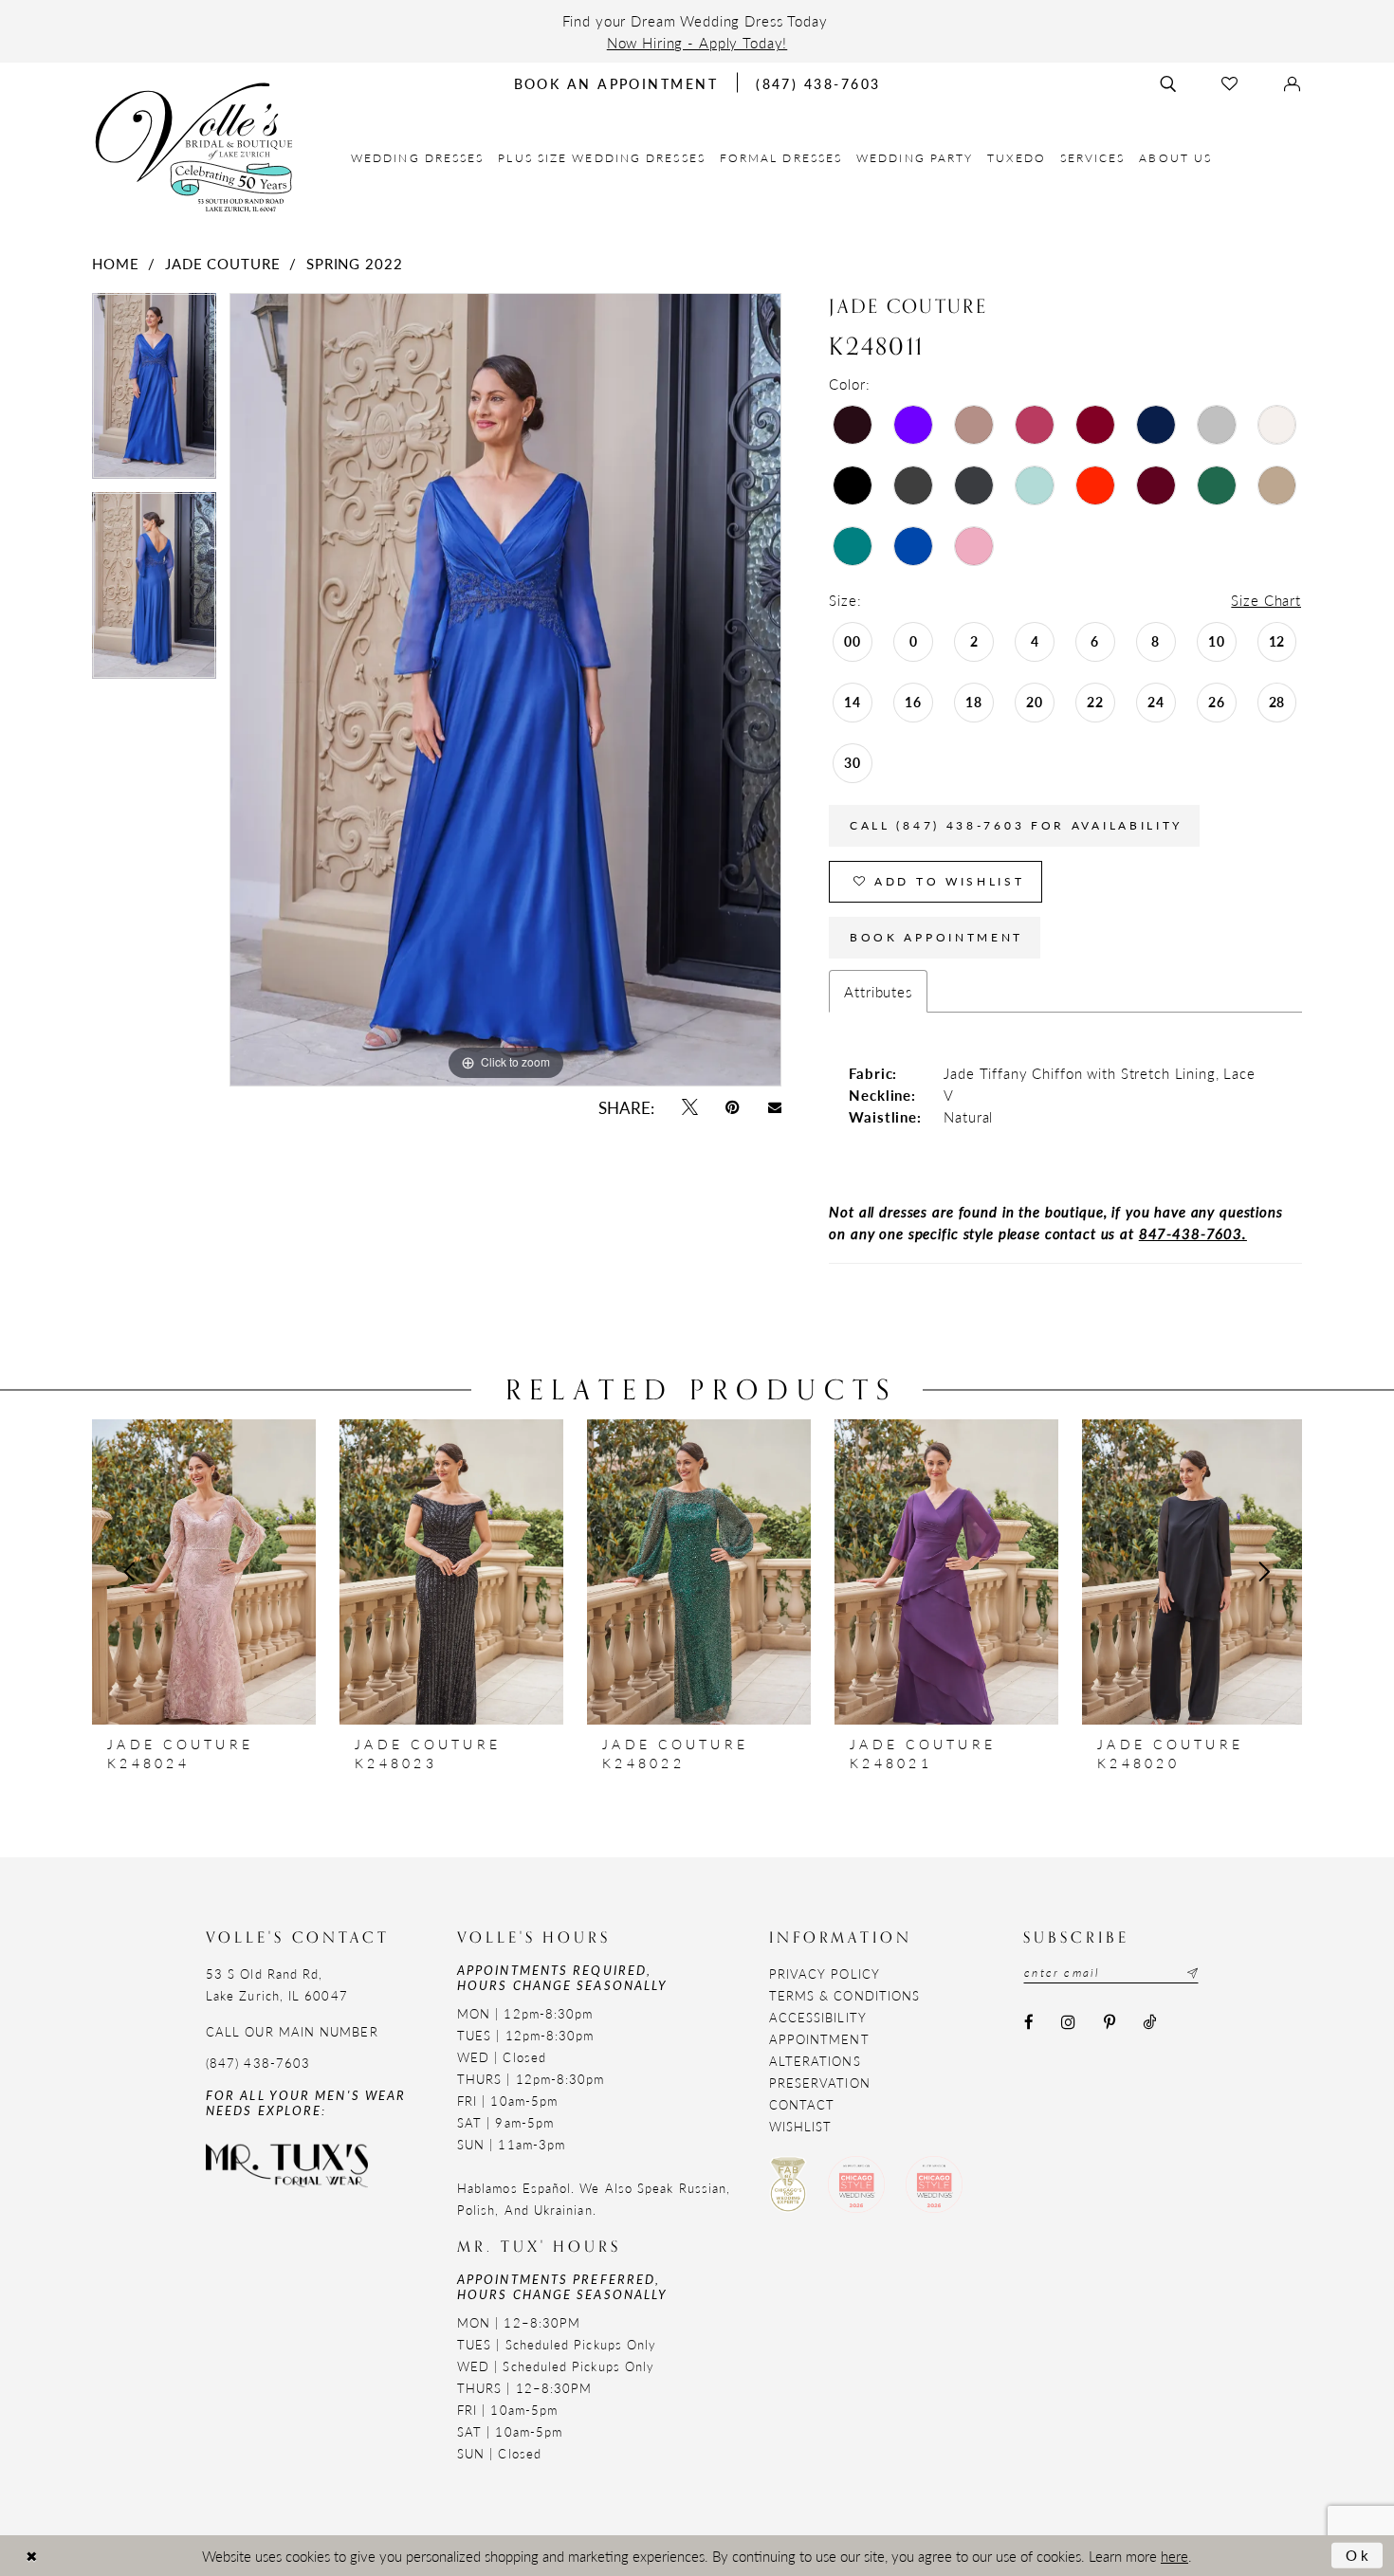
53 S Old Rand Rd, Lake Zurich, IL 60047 (277, 1984)
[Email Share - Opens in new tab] (774, 1107)
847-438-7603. (1193, 1233)
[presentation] (204, 1572)
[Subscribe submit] (1190, 1973)
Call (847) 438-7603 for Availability (1016, 825)
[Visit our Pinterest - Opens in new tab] (1109, 2022)
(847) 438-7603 (258, 2063)
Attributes (878, 991)
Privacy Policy (825, 1973)
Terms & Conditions (844, 1995)
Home (115, 263)
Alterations (815, 2061)
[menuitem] (418, 158)
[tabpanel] (154, 393)
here (1174, 2556)
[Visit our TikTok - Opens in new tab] (1149, 2022)
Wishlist (801, 2126)
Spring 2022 (354, 263)
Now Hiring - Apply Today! (697, 42)
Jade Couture (222, 263)
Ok (1359, 2555)
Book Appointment (936, 937)
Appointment (819, 2039)
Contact (802, 2104)
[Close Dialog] (31, 2556)
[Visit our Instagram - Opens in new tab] (1069, 2022)
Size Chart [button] (1266, 600)
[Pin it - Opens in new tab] (733, 1108)
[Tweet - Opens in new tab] (689, 1108)
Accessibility (818, 2017)
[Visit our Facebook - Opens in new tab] (1028, 2022)
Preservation (820, 2083)
